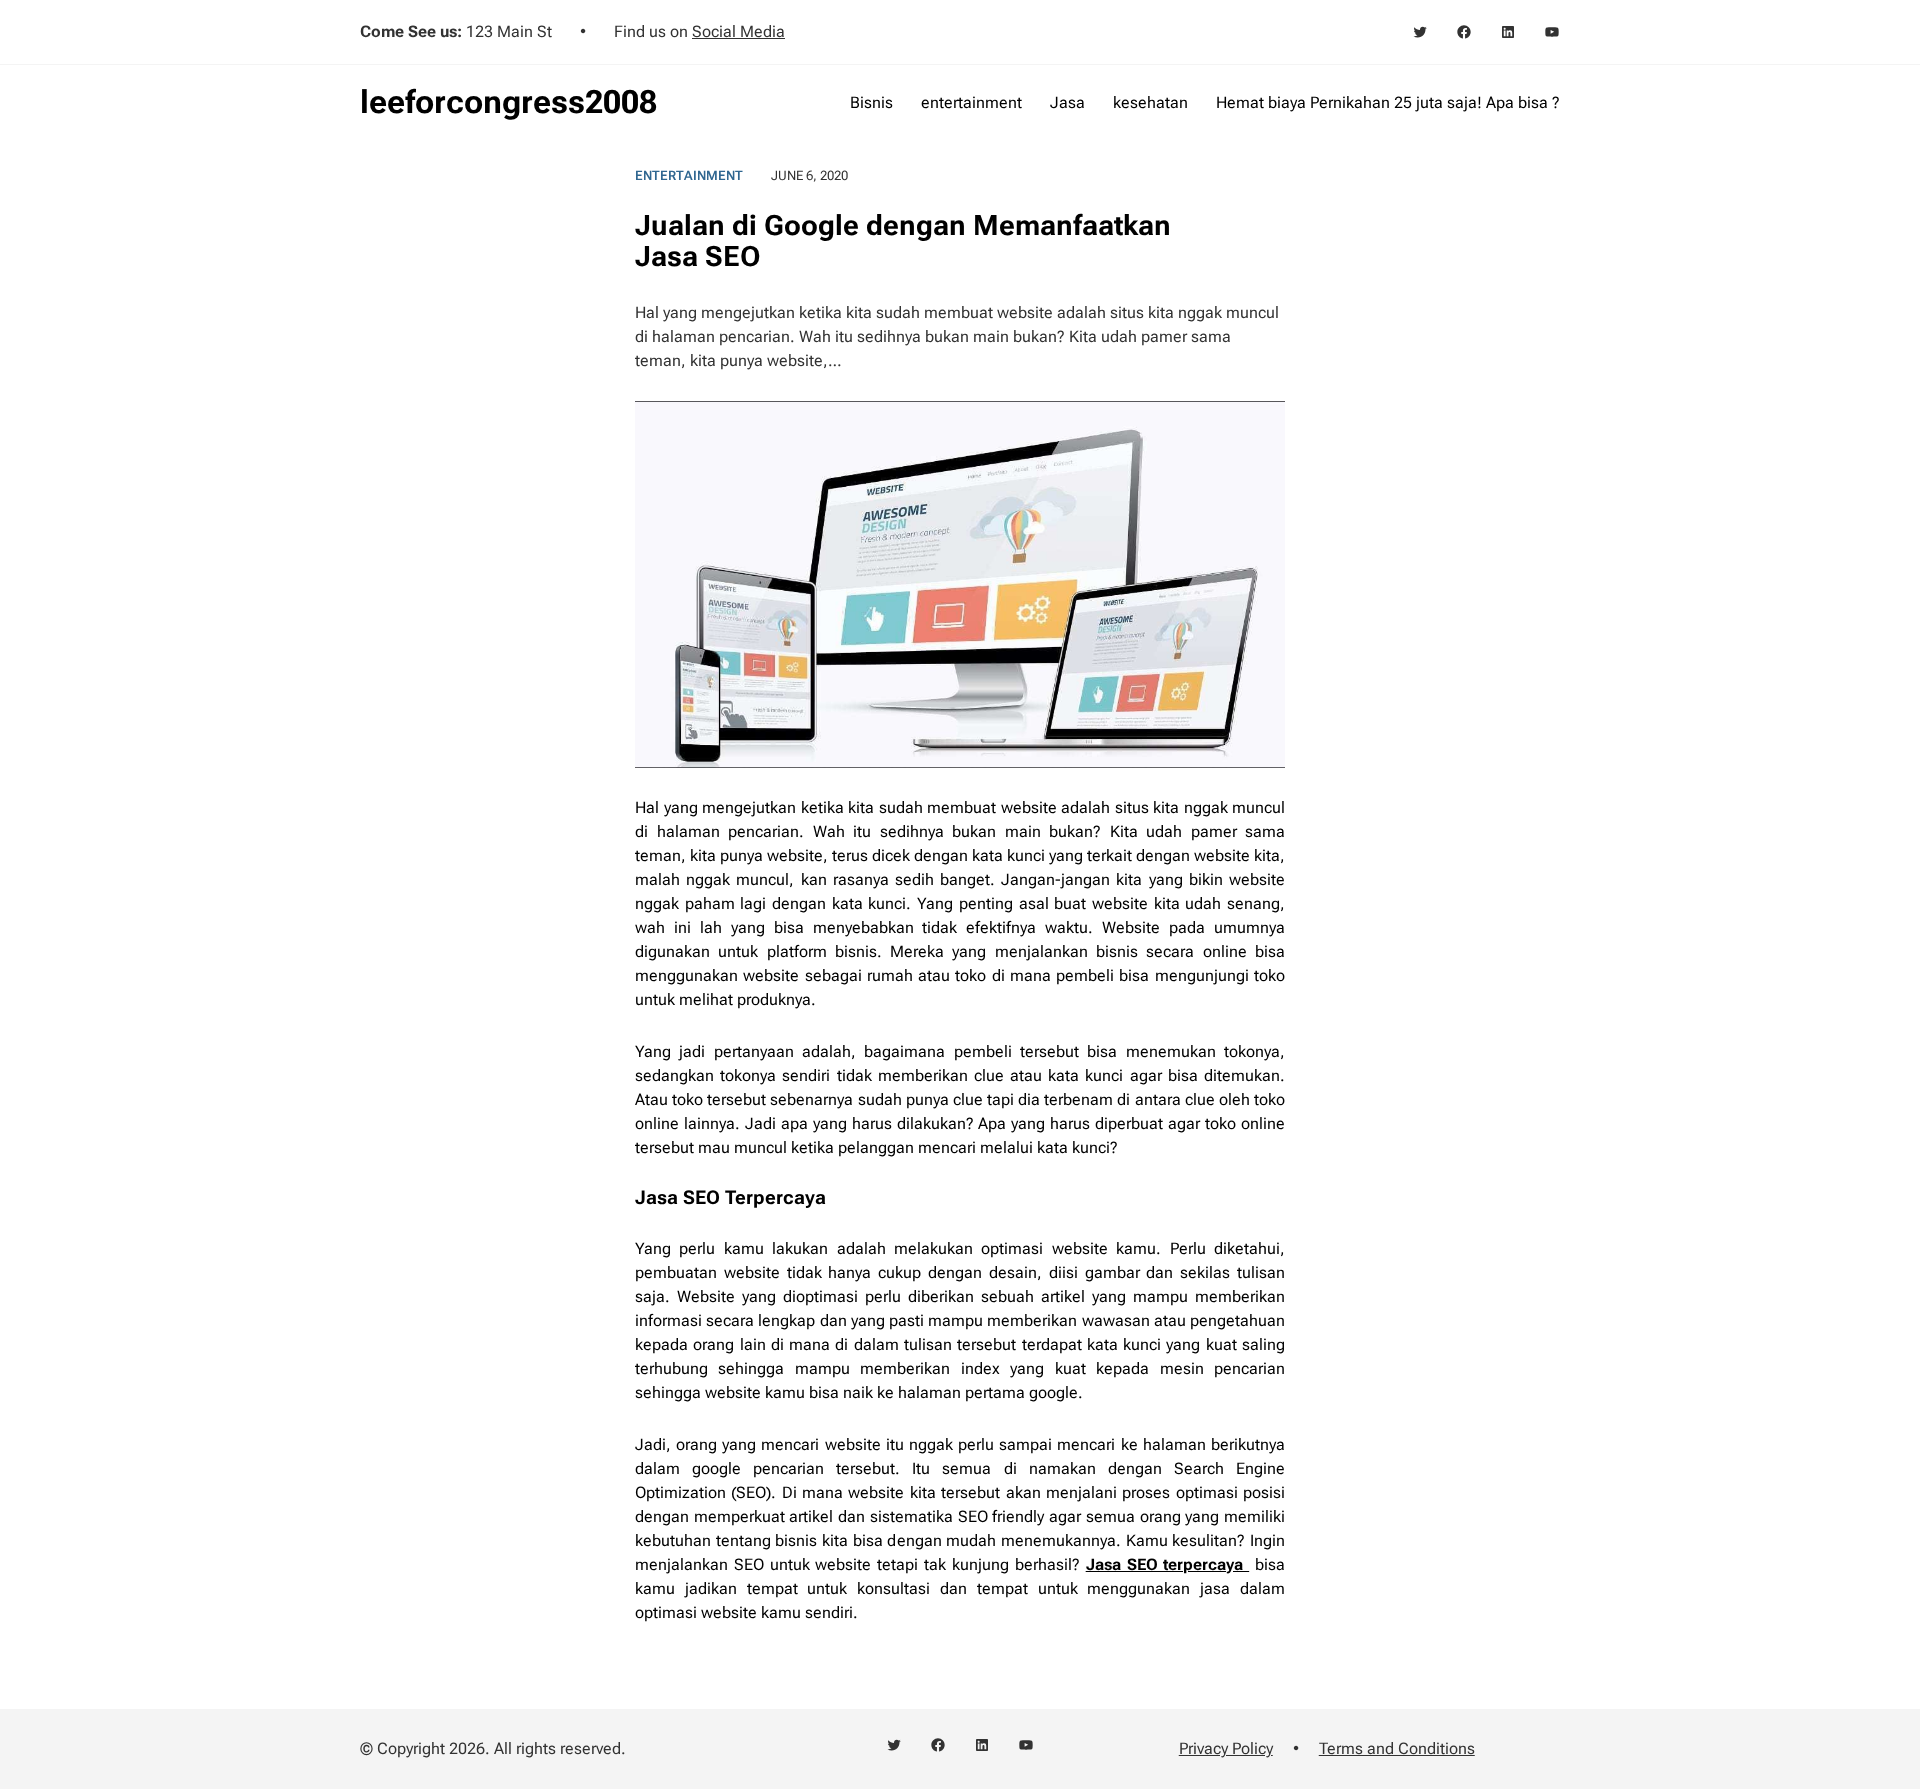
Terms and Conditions (1397, 1748)
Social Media (738, 31)
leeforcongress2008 (508, 102)
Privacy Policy (1226, 1748)
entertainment (689, 175)
